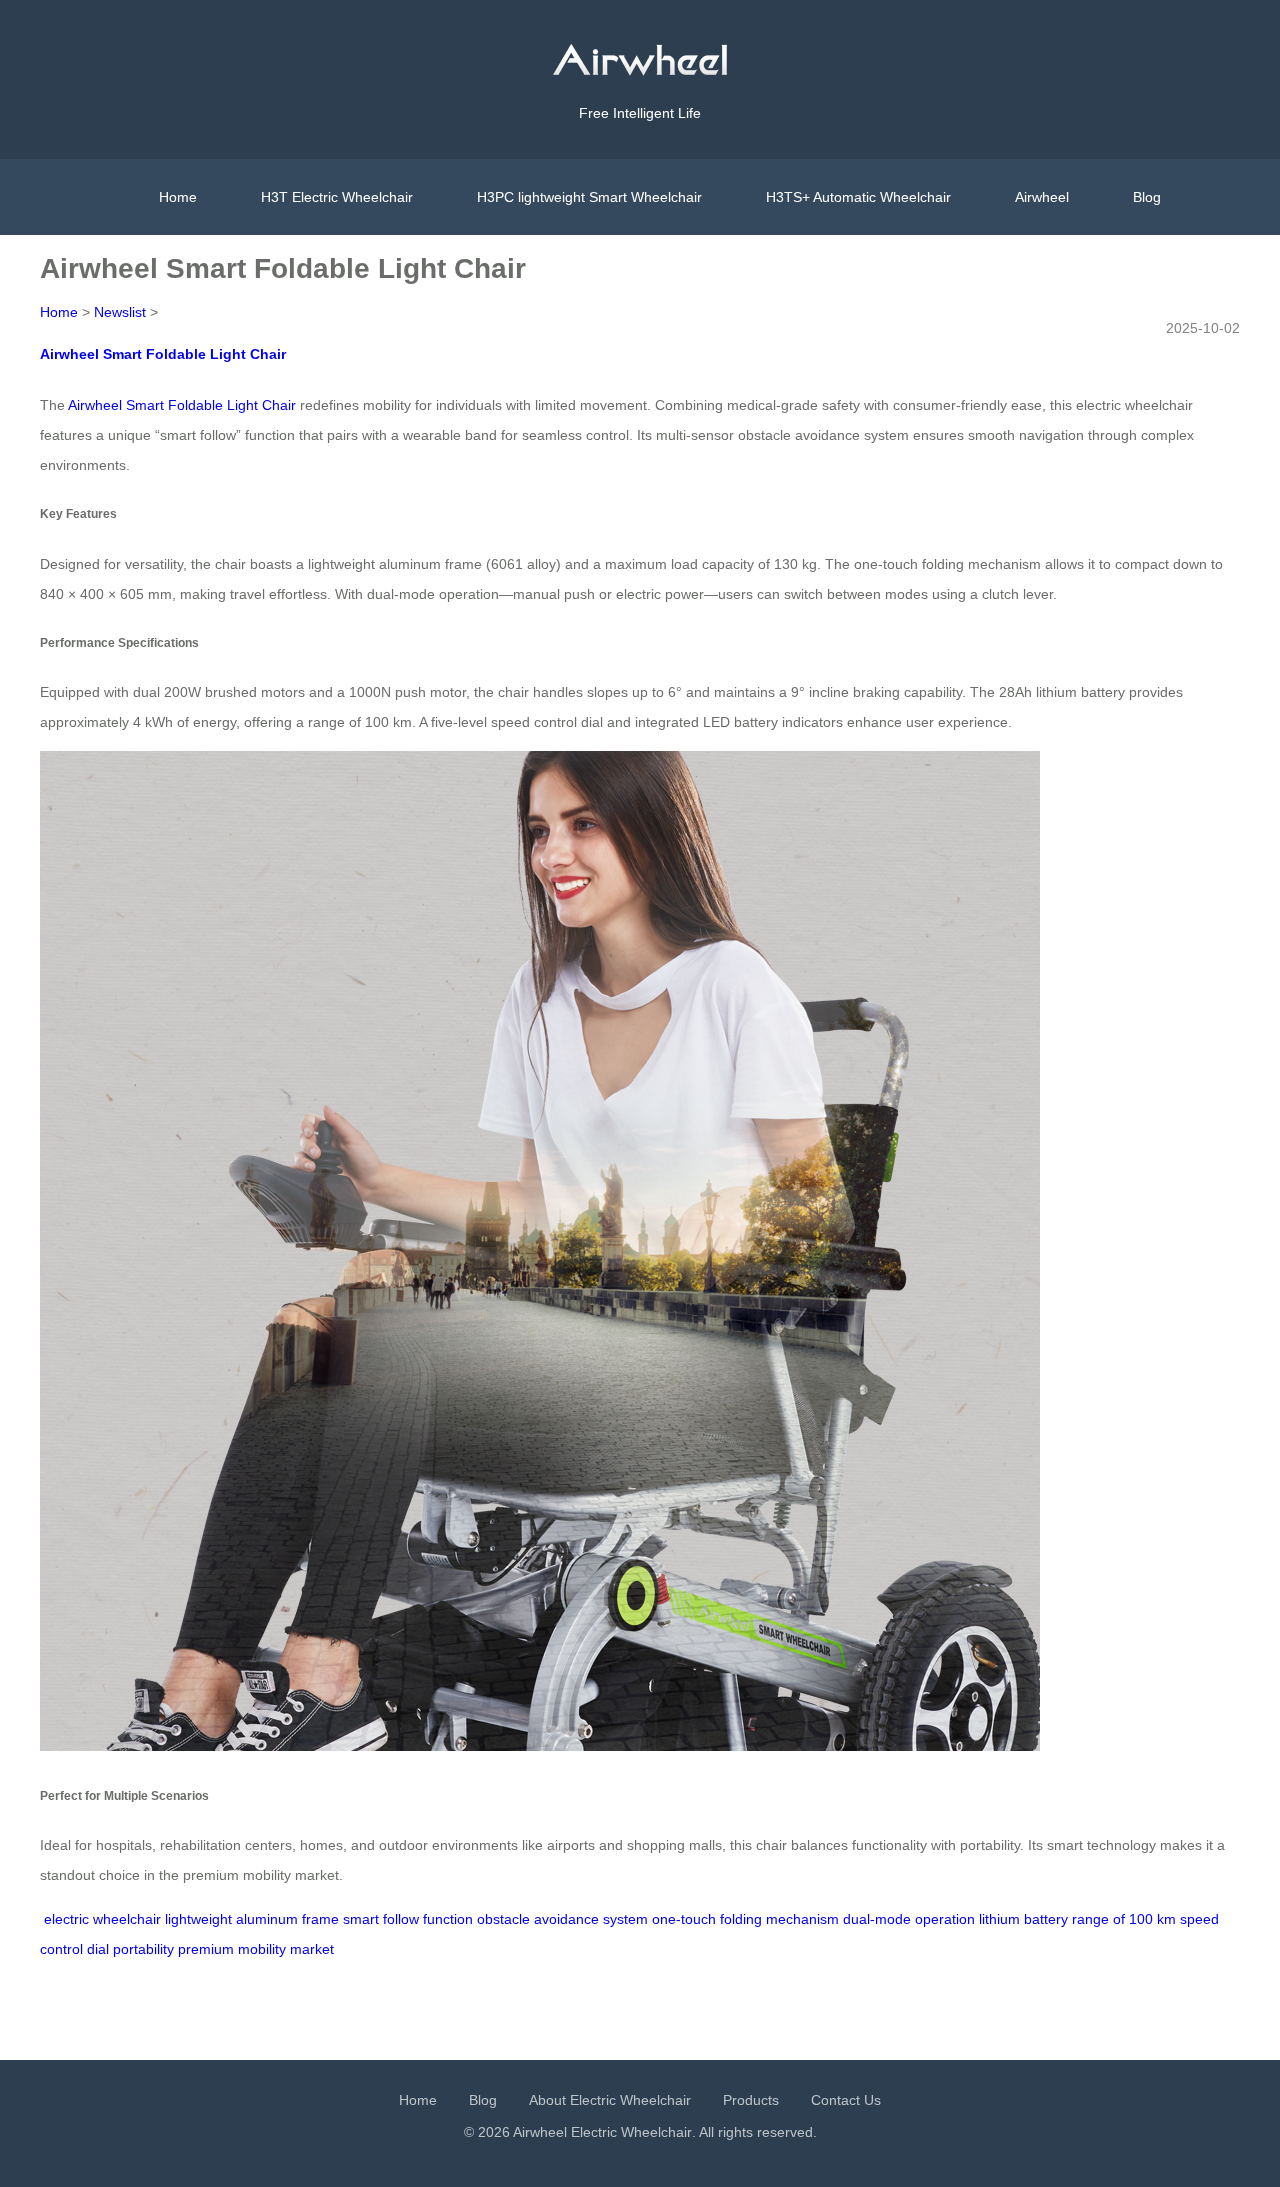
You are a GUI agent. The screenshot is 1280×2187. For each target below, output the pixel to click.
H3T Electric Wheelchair (337, 197)
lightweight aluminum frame (252, 1919)
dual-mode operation (909, 1919)
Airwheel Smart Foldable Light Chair (163, 354)
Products (751, 2100)
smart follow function (408, 1919)
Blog (1147, 197)
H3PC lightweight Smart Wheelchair (589, 197)
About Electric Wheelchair (610, 2100)
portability (143, 1949)
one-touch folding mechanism (745, 1919)
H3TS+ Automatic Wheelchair (858, 197)
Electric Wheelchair (631, 2132)
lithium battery (1023, 1919)
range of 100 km (1124, 1919)
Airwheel (1042, 197)
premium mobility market (256, 1949)
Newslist (120, 312)
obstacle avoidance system (562, 1919)
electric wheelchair (102, 1919)
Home (178, 197)
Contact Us (846, 2100)
